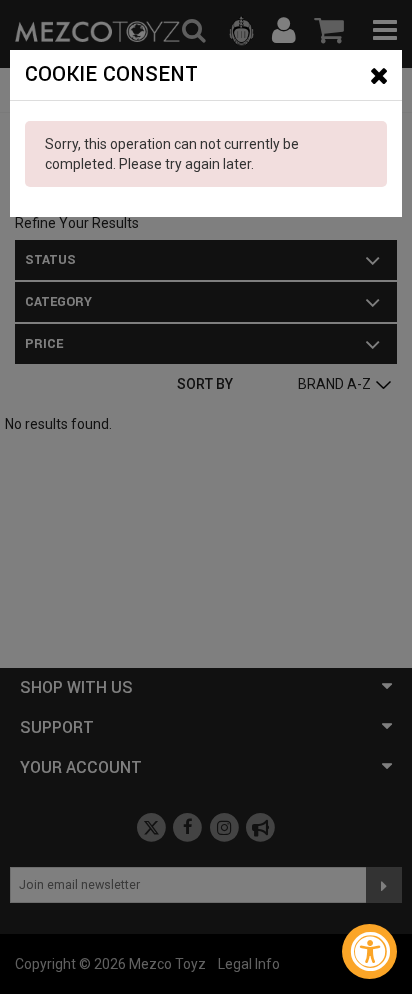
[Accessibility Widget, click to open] (369, 951)
